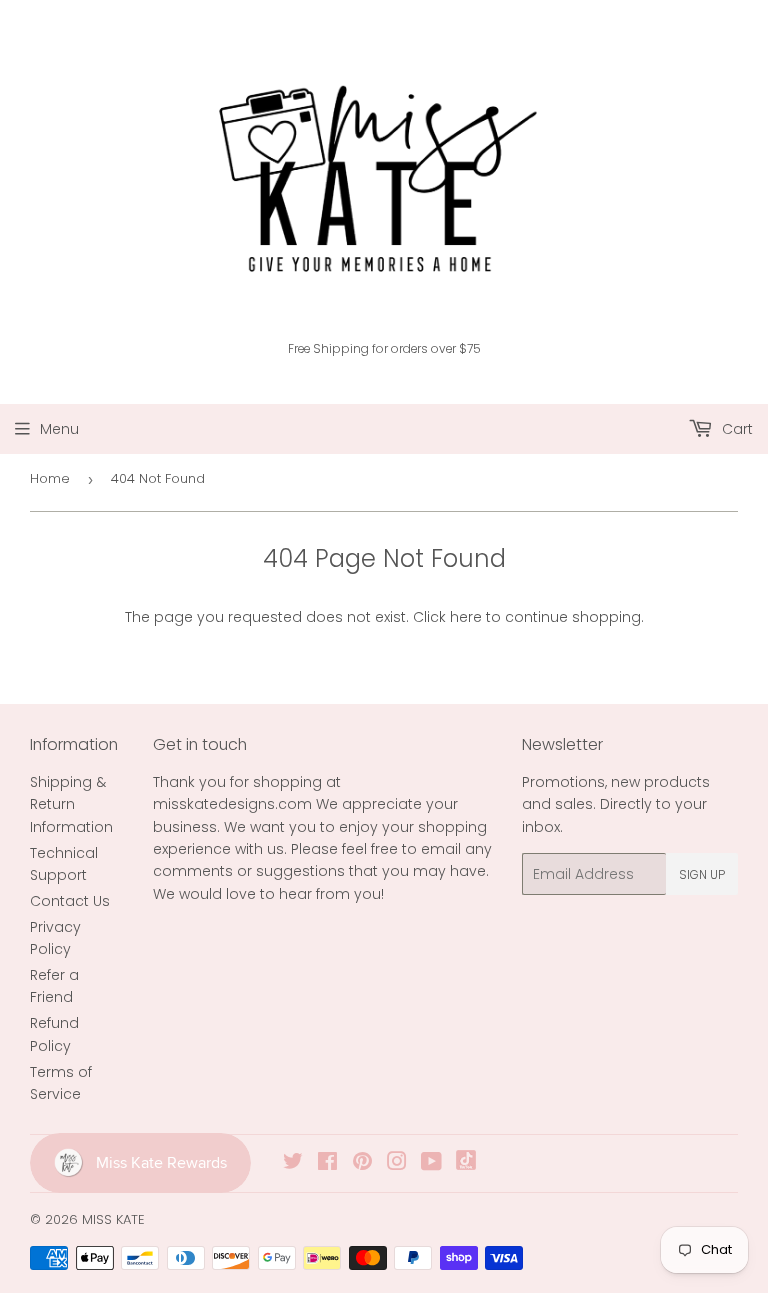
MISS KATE (113, 1219)
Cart (735, 429)
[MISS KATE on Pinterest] (362, 1164)
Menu (59, 429)
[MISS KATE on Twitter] (293, 1164)
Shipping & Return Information (71, 804)
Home (50, 478)
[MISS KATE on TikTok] (466, 1165)
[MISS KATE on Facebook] (327, 1164)
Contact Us (70, 901)
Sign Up (702, 874)
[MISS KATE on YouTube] (431, 1164)
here (466, 617)
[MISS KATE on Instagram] (397, 1164)
